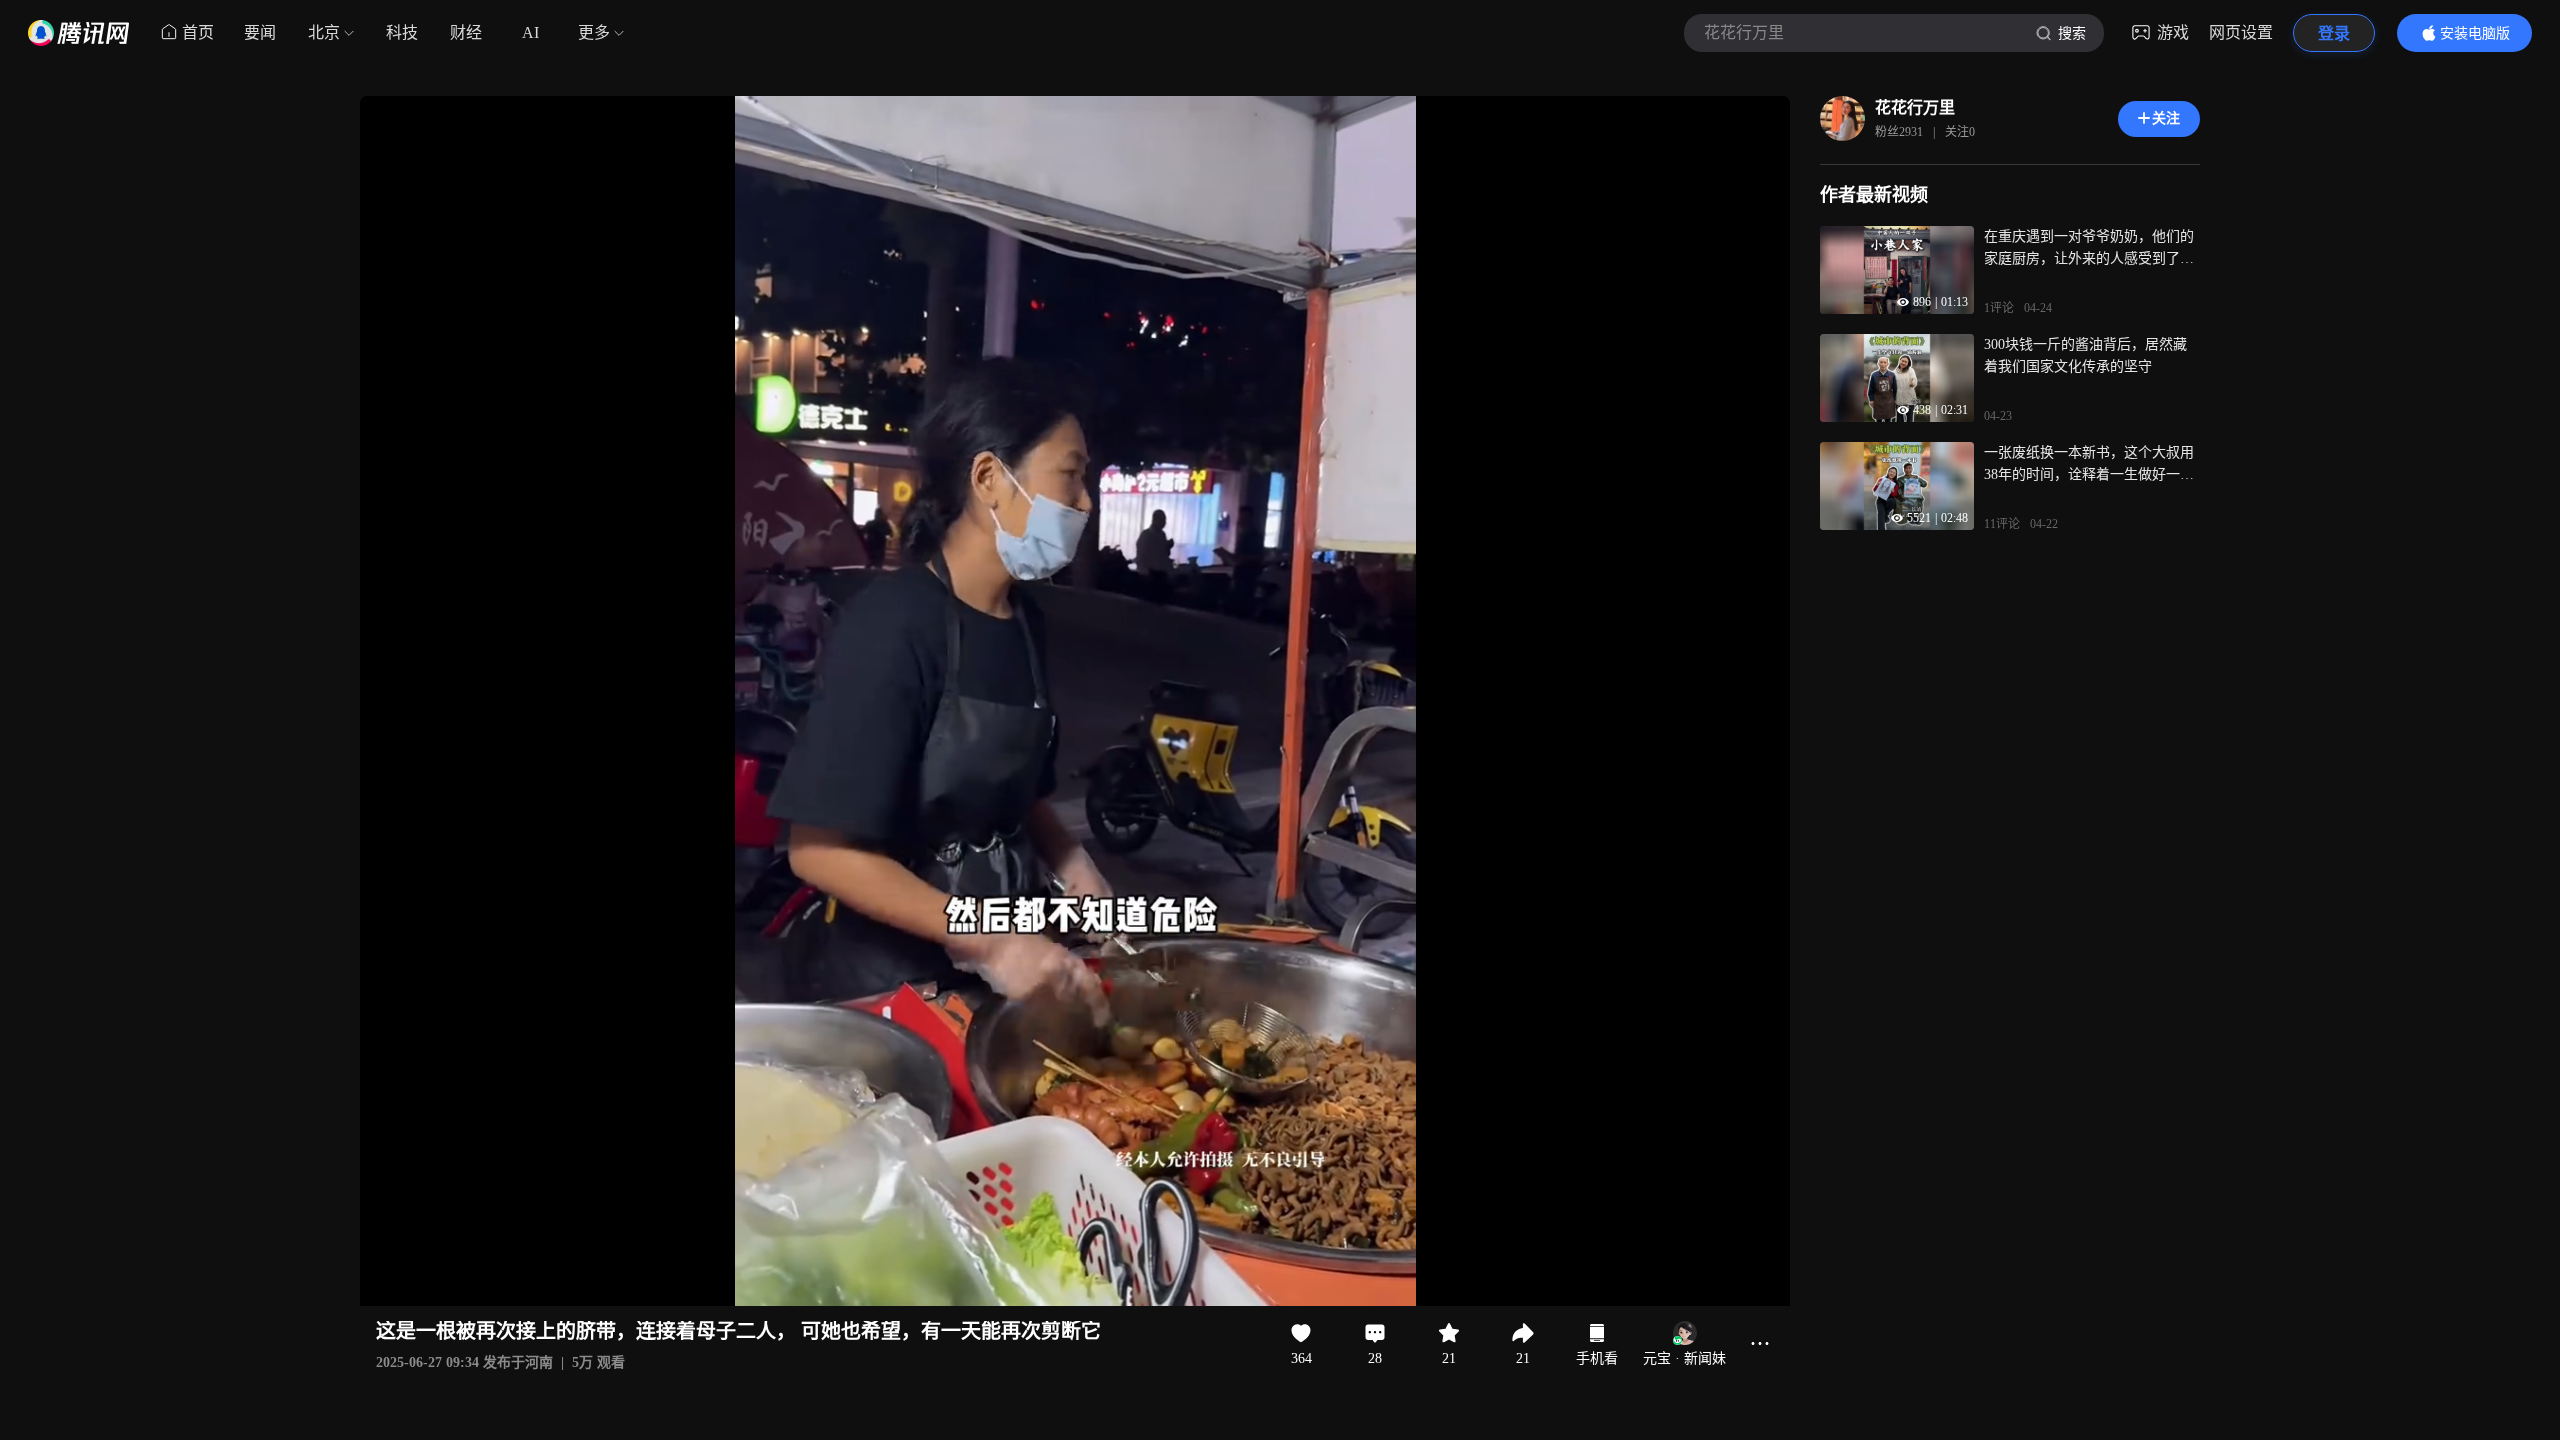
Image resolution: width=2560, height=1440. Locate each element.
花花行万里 (1915, 107)
